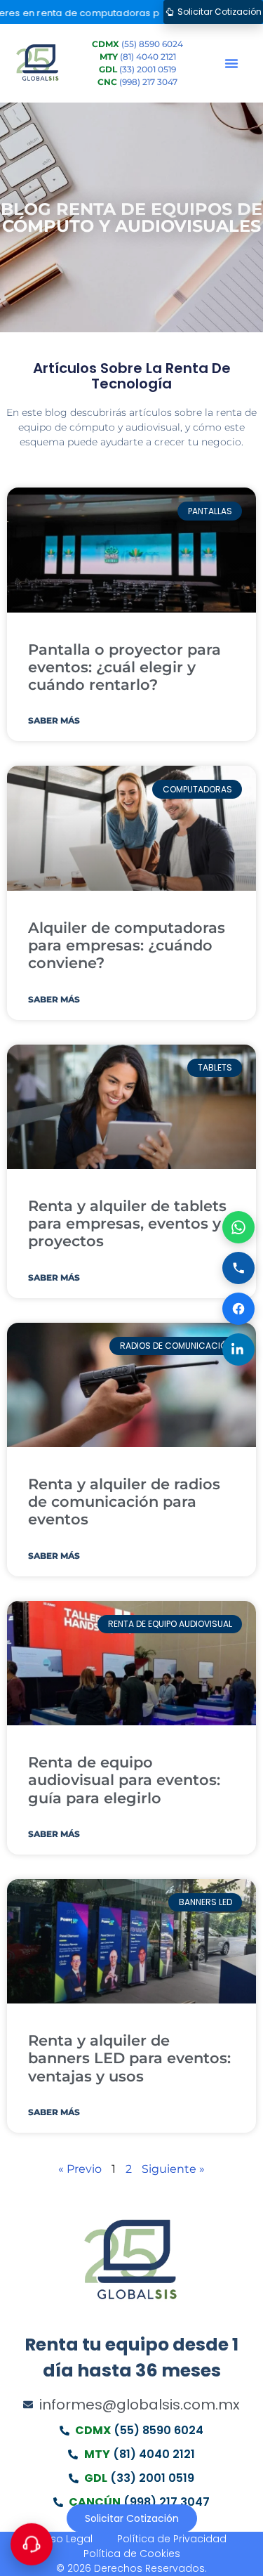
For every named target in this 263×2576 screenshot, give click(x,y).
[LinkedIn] (238, 1349)
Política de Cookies (132, 2554)
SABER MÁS (54, 720)
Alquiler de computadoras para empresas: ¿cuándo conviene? (127, 945)
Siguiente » (173, 2169)
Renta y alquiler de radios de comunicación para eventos (124, 1502)
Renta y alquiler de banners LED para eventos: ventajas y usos (129, 2058)
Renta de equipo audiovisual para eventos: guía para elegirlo (124, 1780)
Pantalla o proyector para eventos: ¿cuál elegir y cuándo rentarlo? (124, 667)
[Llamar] (238, 1268)
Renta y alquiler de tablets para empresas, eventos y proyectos (127, 1223)
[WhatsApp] (238, 1227)
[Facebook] (238, 1309)
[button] (231, 63)
